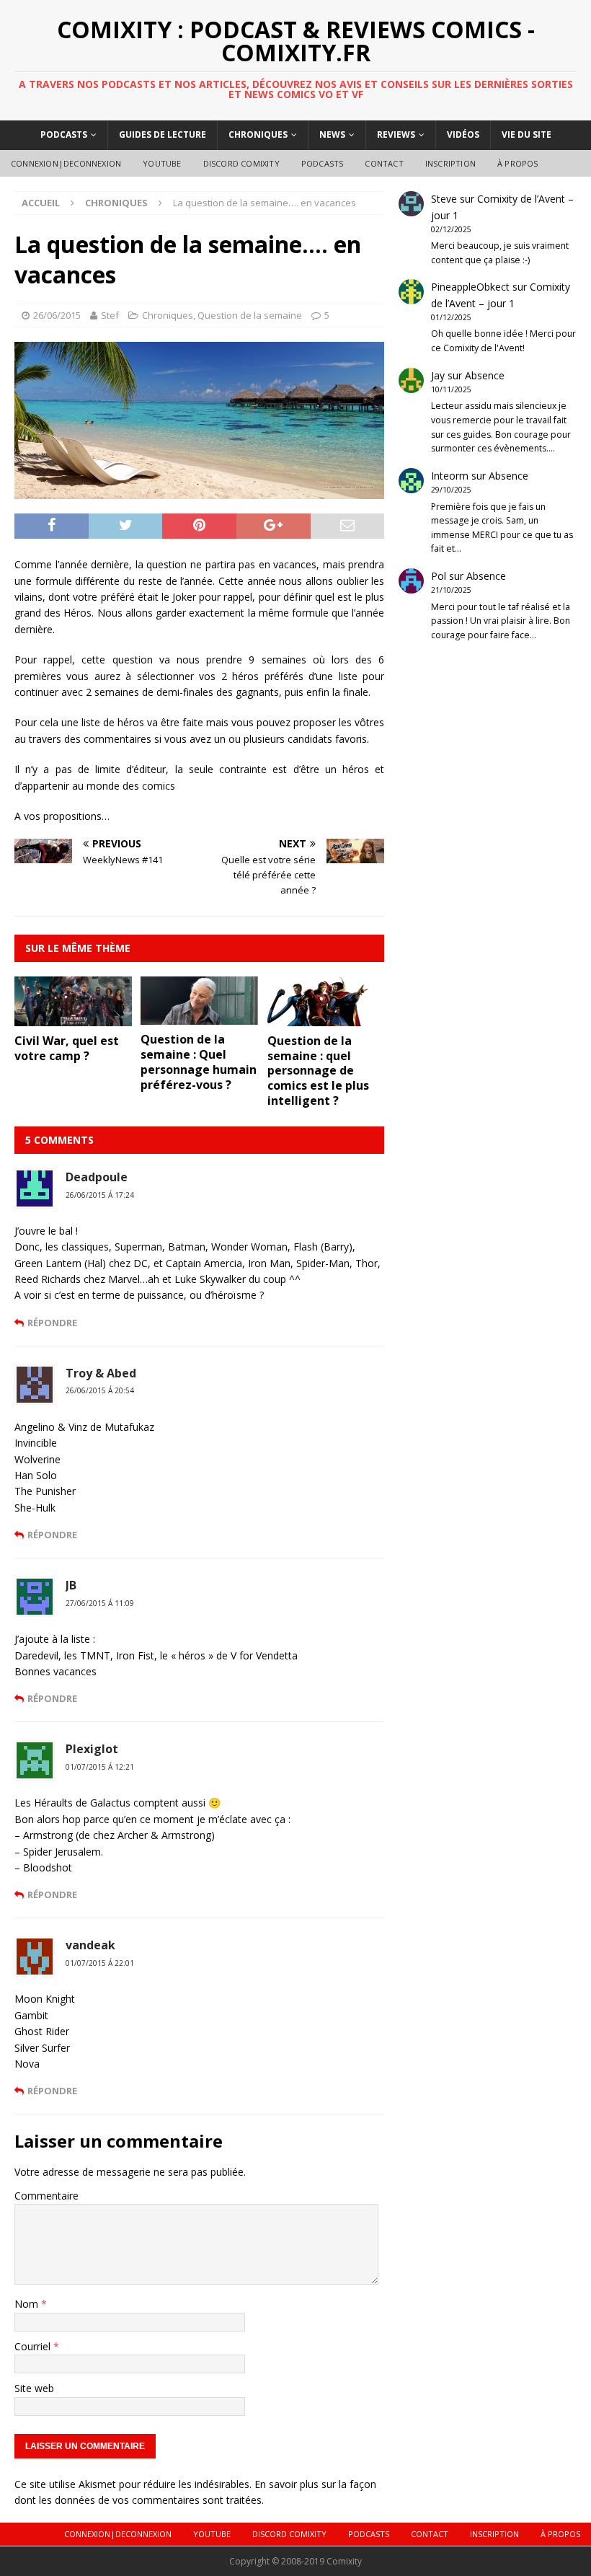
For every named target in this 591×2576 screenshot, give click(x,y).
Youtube (162, 163)
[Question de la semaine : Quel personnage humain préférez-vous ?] (199, 1016)
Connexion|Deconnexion (66, 163)
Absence (485, 375)
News (332, 134)
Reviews (396, 134)
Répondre (52, 1323)
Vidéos (463, 134)
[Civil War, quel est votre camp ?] (73, 1018)
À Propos (518, 163)
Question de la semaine (250, 315)
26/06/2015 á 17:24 (100, 1195)
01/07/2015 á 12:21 (100, 1767)
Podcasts (64, 134)
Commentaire (46, 2196)
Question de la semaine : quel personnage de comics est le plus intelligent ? (318, 1071)
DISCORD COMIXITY (241, 163)
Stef (110, 315)
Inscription (450, 163)
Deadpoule (97, 1177)
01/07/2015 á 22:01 (100, 1963)
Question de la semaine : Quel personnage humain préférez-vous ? (199, 1062)
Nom (28, 2304)
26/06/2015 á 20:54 (100, 1390)
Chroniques (258, 134)
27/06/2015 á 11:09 (100, 1603)
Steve (444, 199)
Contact (384, 163)
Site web (34, 2388)
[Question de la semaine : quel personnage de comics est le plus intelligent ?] (326, 1017)
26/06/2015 (57, 315)
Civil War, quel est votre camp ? (67, 1048)
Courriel (34, 2346)
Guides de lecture (163, 134)
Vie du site (526, 134)
